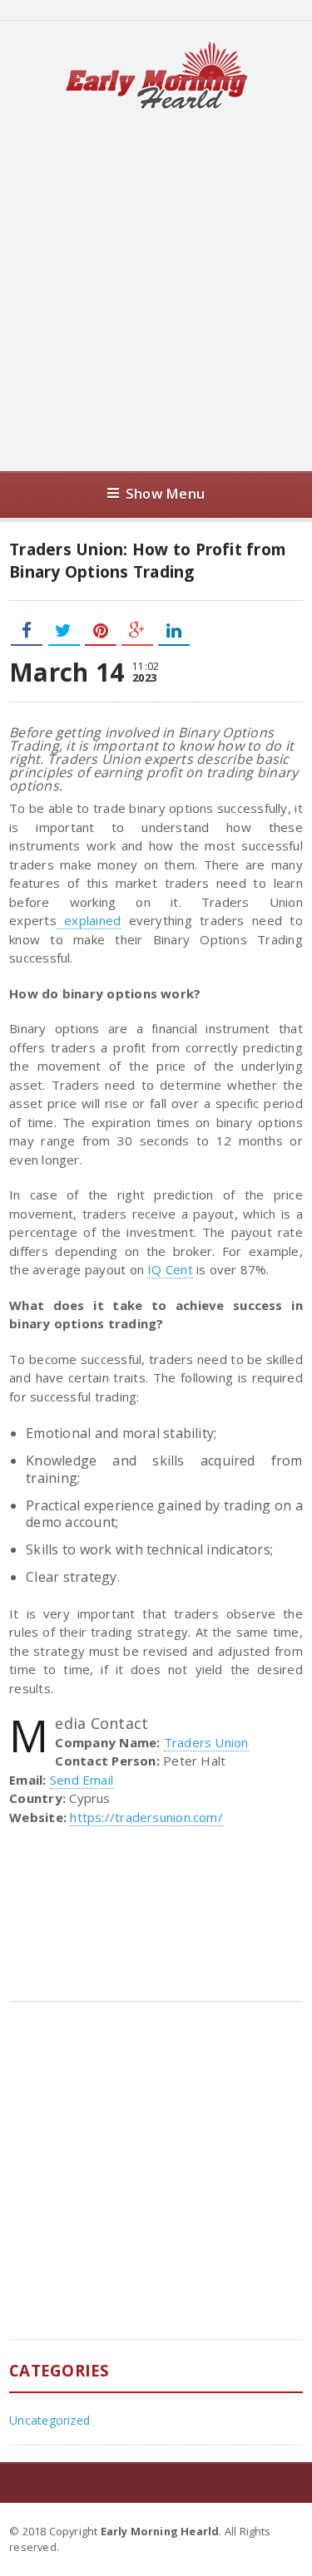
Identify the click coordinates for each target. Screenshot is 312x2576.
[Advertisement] (156, 291)
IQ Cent (170, 1269)
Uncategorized (50, 2420)
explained (89, 920)
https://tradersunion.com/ (146, 1817)
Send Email (82, 1780)
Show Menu (165, 493)
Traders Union (206, 1742)
